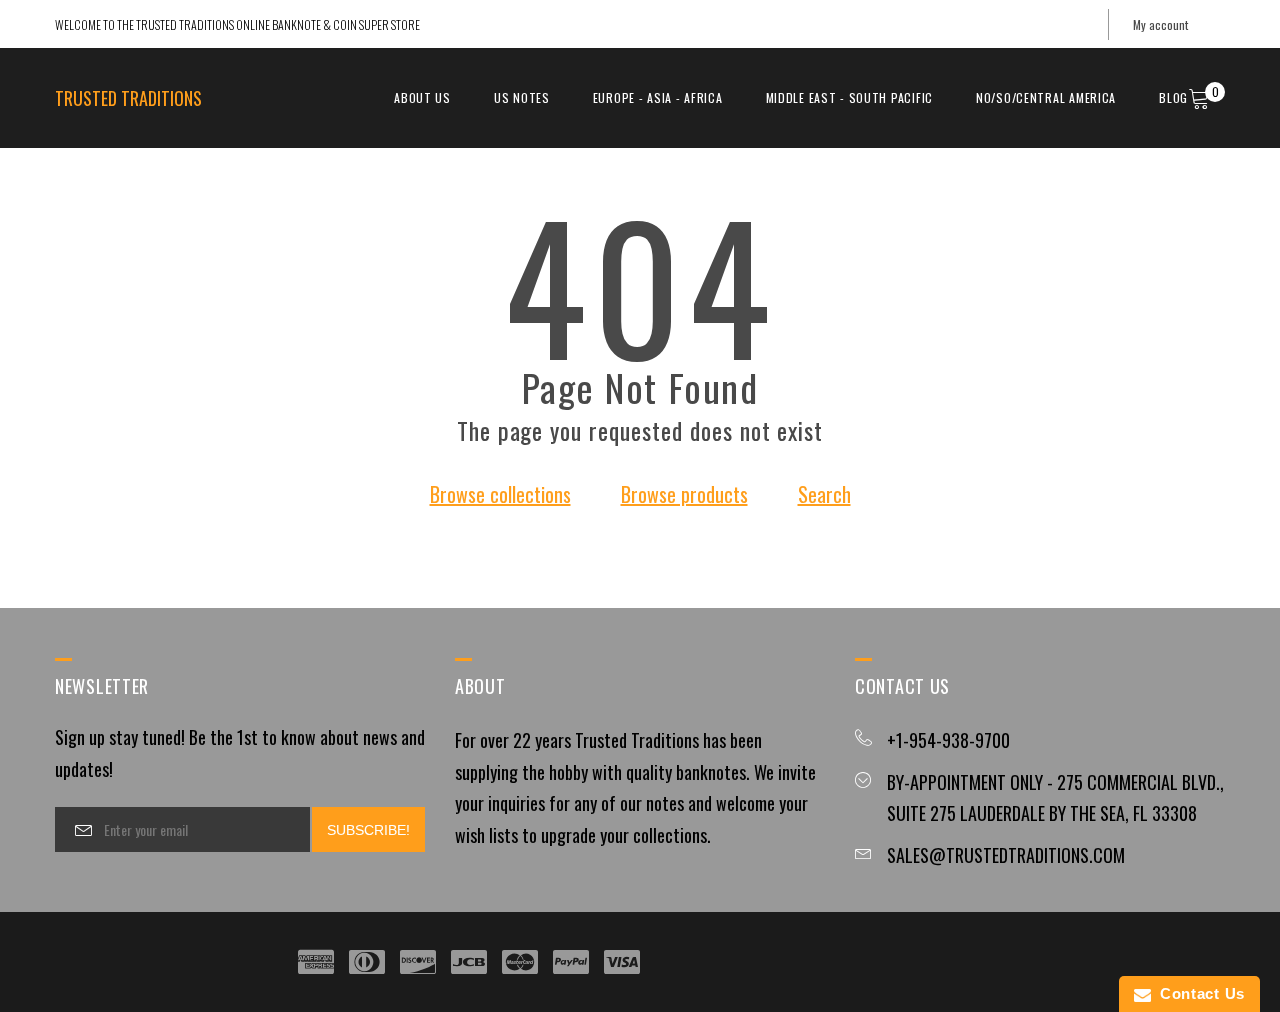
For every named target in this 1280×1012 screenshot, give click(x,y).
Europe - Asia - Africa (658, 97)
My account (1160, 24)
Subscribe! (368, 830)
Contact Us (1198, 993)
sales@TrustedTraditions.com (1006, 855)
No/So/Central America (1046, 97)
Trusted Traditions (128, 98)
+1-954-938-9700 (948, 740)
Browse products (684, 494)
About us (422, 97)
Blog (1173, 97)
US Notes (522, 97)
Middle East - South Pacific (849, 97)
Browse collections (500, 494)
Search (824, 494)
